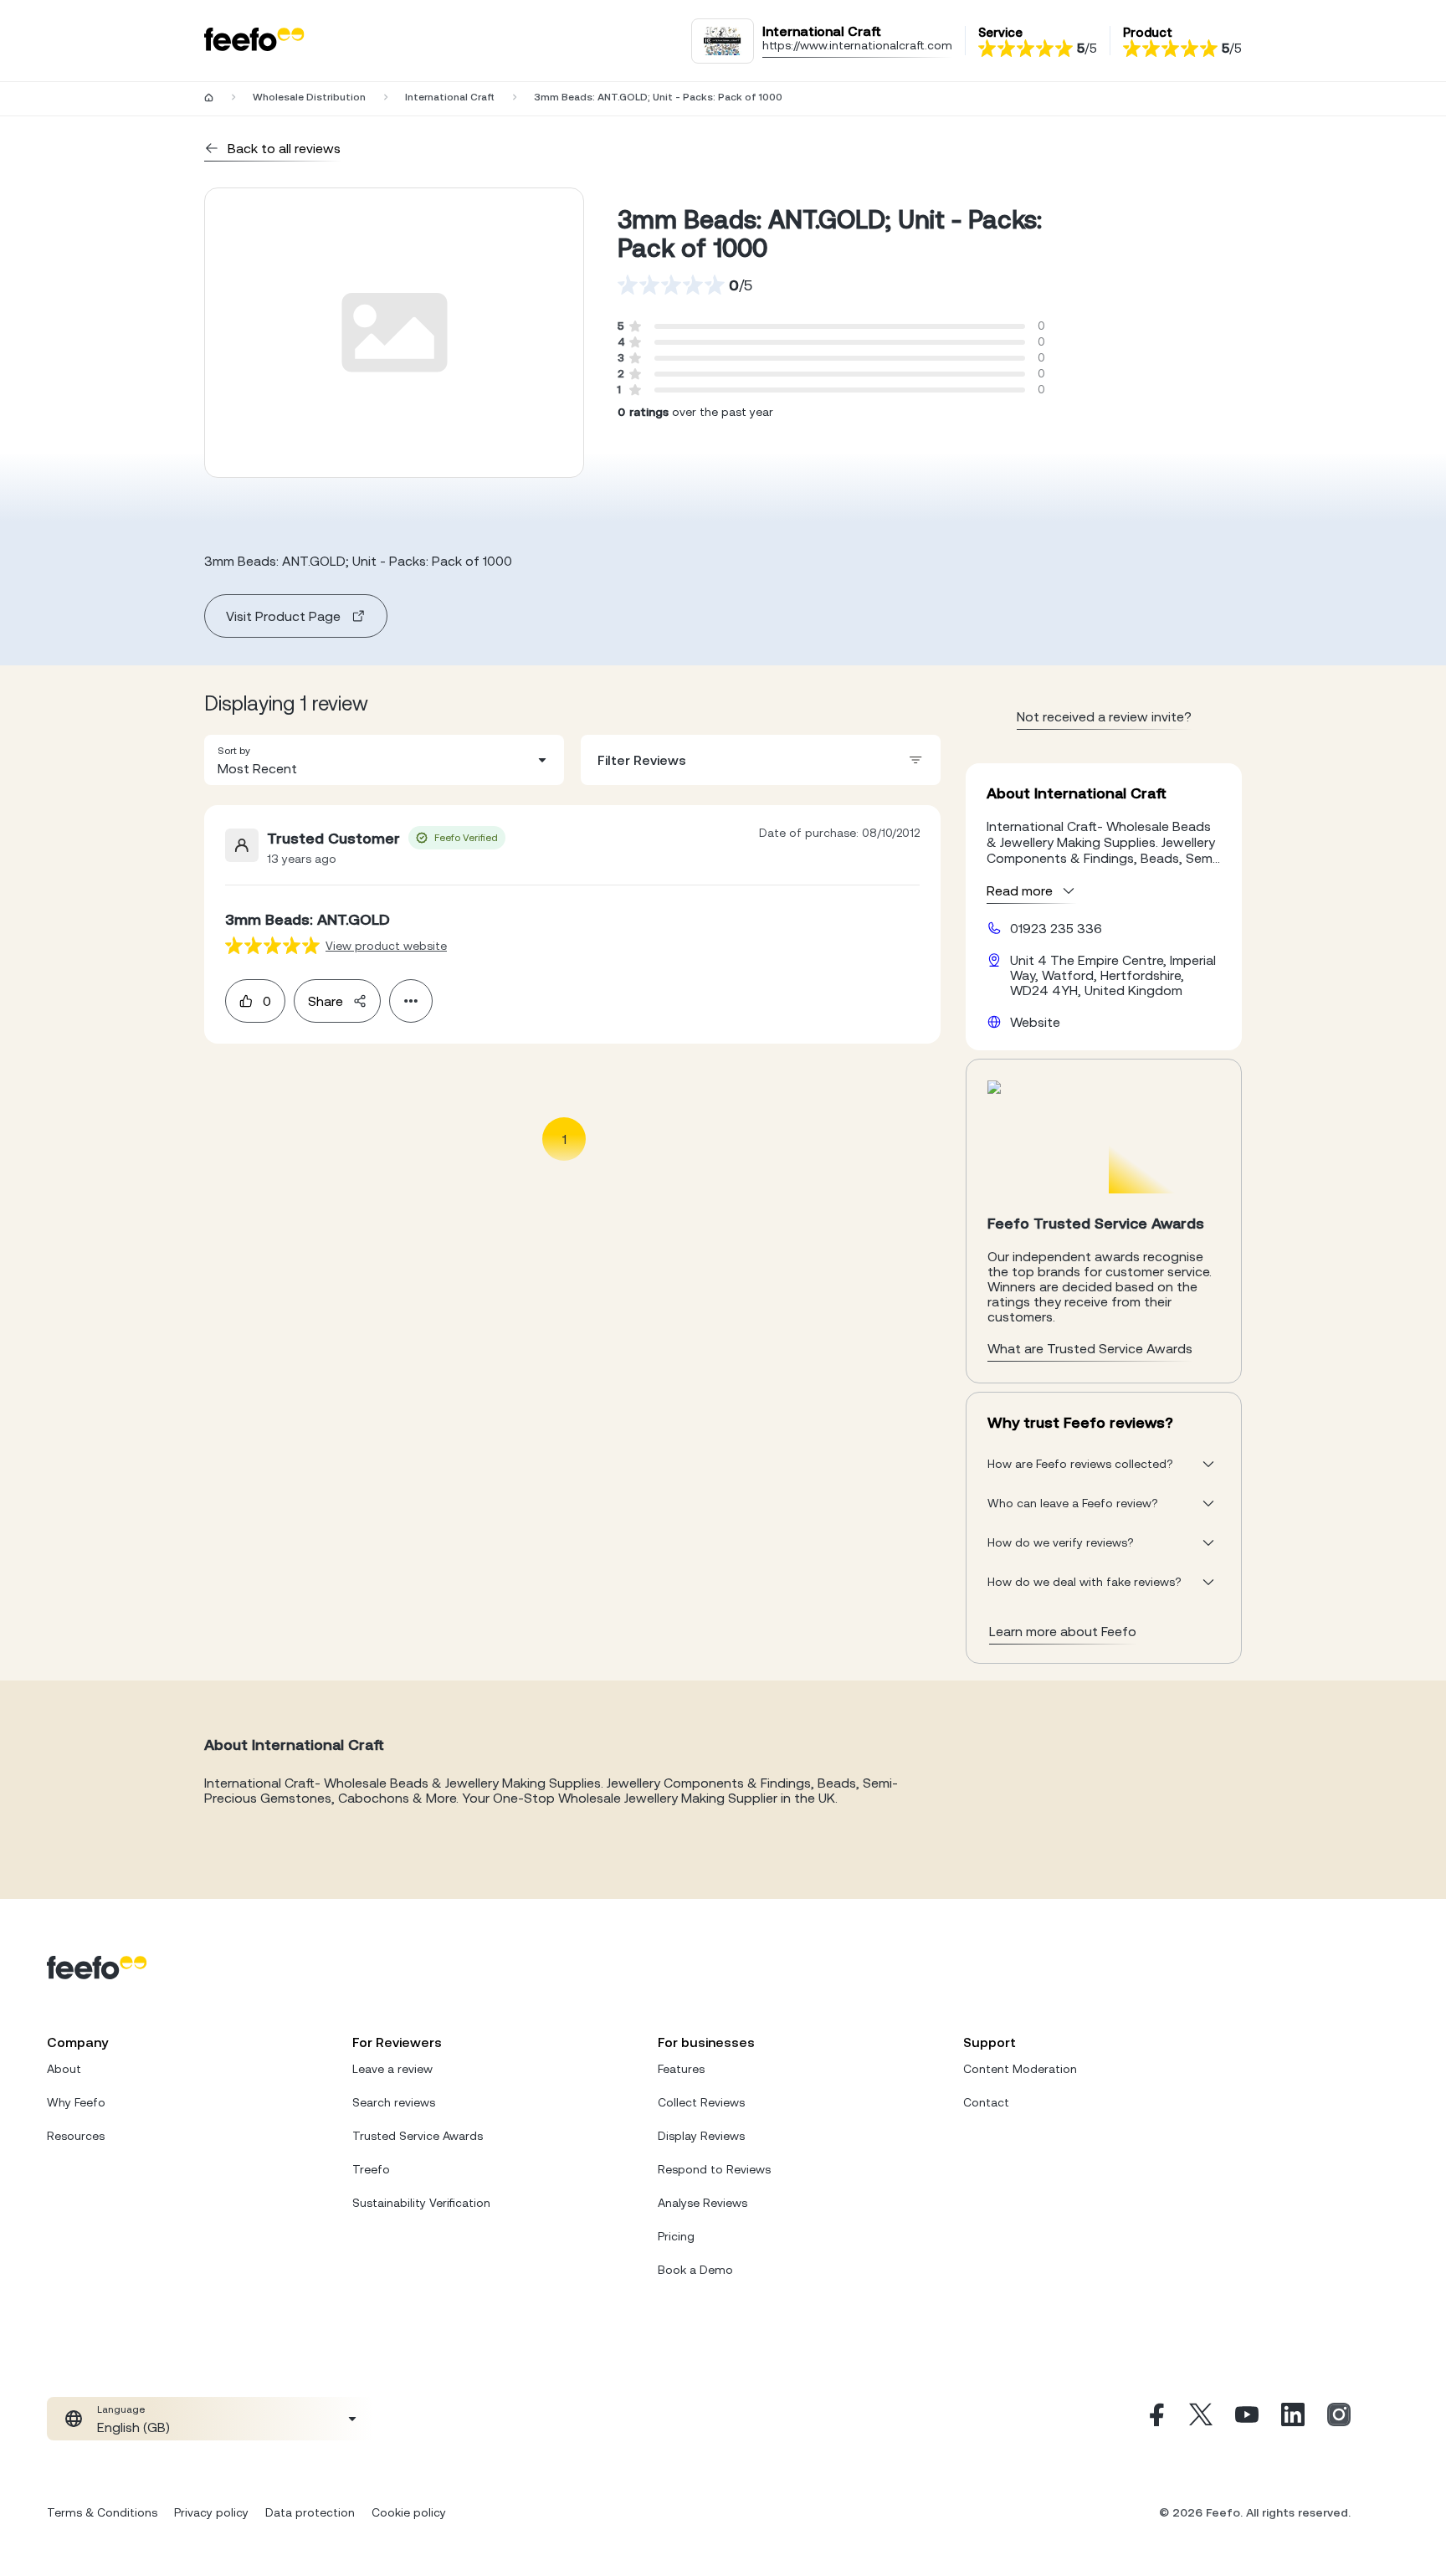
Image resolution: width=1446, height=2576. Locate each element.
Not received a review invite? (1104, 716)
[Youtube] (1247, 2419)
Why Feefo (76, 2102)
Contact (986, 2102)
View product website (386, 946)
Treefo (371, 2169)
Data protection (310, 2512)
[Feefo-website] (254, 41)
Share (326, 1001)
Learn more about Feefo (1063, 1631)
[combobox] (384, 760)
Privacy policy (211, 2512)
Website (1035, 1022)
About (64, 2069)
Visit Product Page (283, 616)
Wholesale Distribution (309, 97)
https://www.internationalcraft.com (857, 45)
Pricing (676, 2236)
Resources (76, 2136)
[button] (384, 760)
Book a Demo (695, 2270)
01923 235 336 (1056, 928)
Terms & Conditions (102, 2512)
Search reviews (394, 2102)
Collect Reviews (701, 2102)
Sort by (234, 751)
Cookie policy (409, 2512)
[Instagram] (1339, 2419)
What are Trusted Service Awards (1090, 1348)
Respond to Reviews (714, 2169)
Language (121, 2409)
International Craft (450, 97)
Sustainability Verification (421, 2203)
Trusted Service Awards (418, 2136)
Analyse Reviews (702, 2203)
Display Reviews (701, 2136)
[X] (1201, 2419)
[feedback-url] (272, 945)
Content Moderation (1020, 2069)
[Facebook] (1155, 2419)
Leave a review (392, 2069)
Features (681, 2069)
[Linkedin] (1293, 2419)
